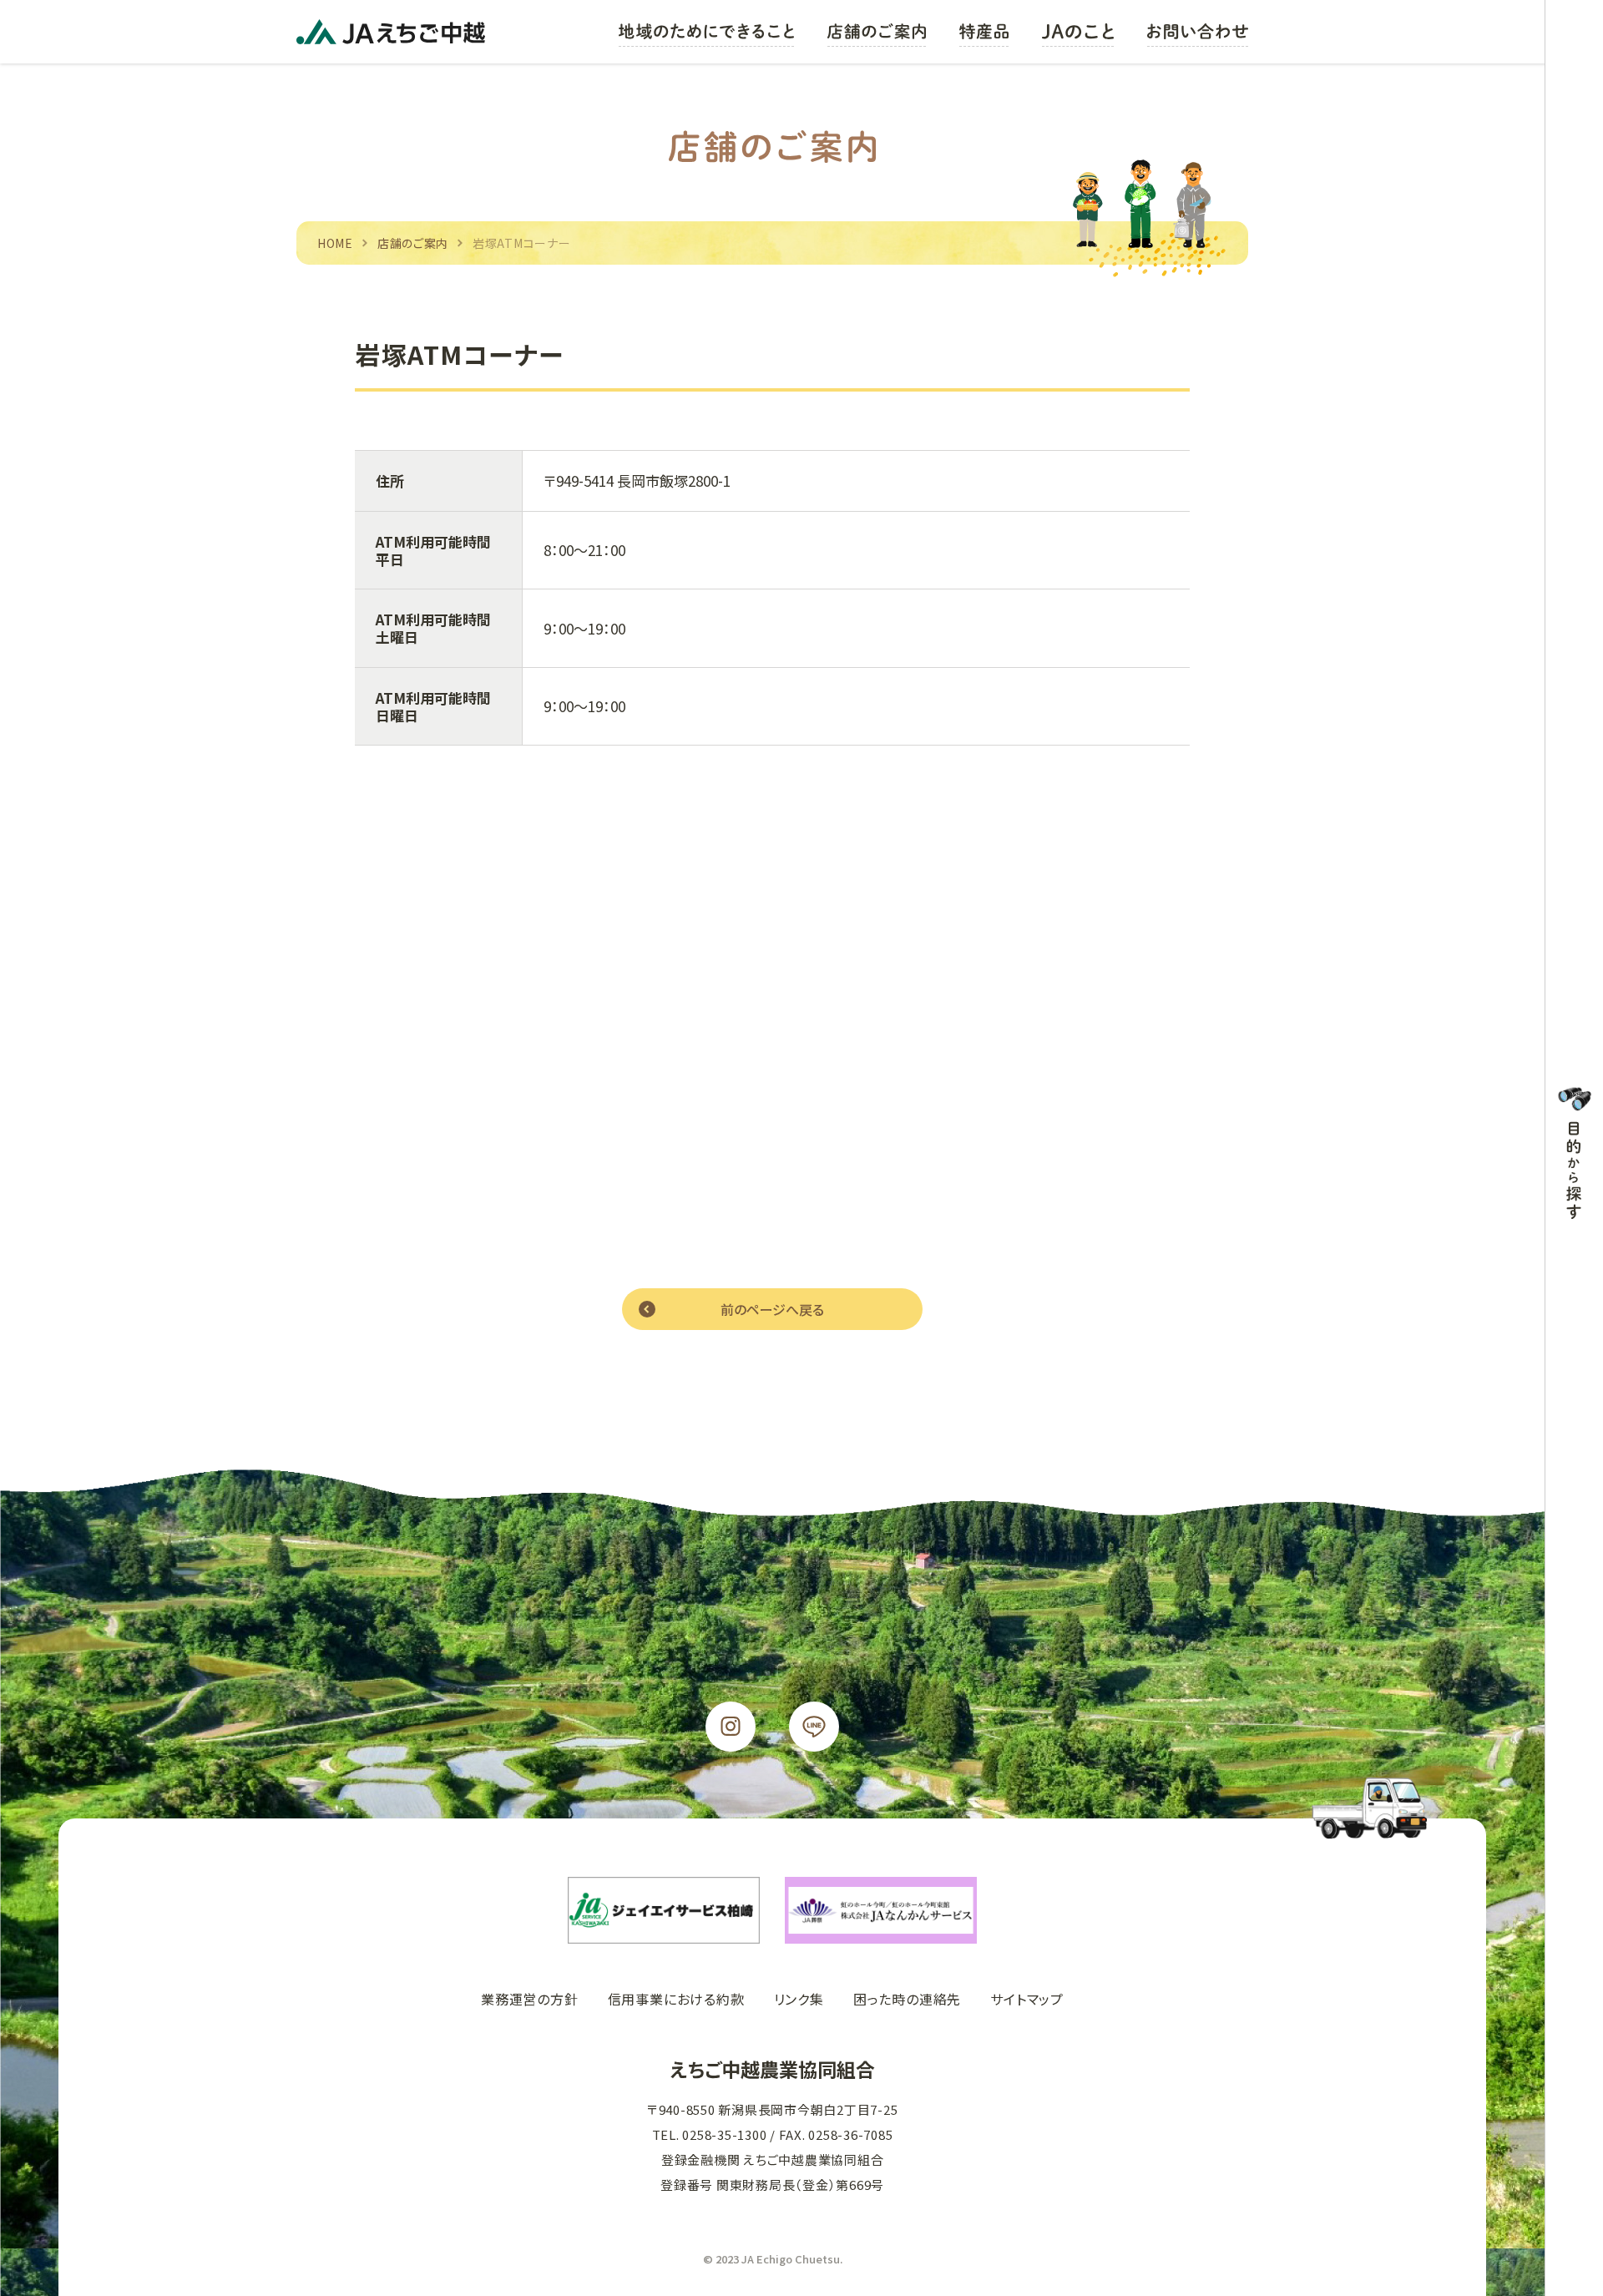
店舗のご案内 (413, 243)
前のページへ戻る (772, 1309)
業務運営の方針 (530, 1999)
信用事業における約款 (676, 1999)
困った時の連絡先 (907, 1999)
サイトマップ (1027, 1999)
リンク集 (799, 1999)
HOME (335, 243)
